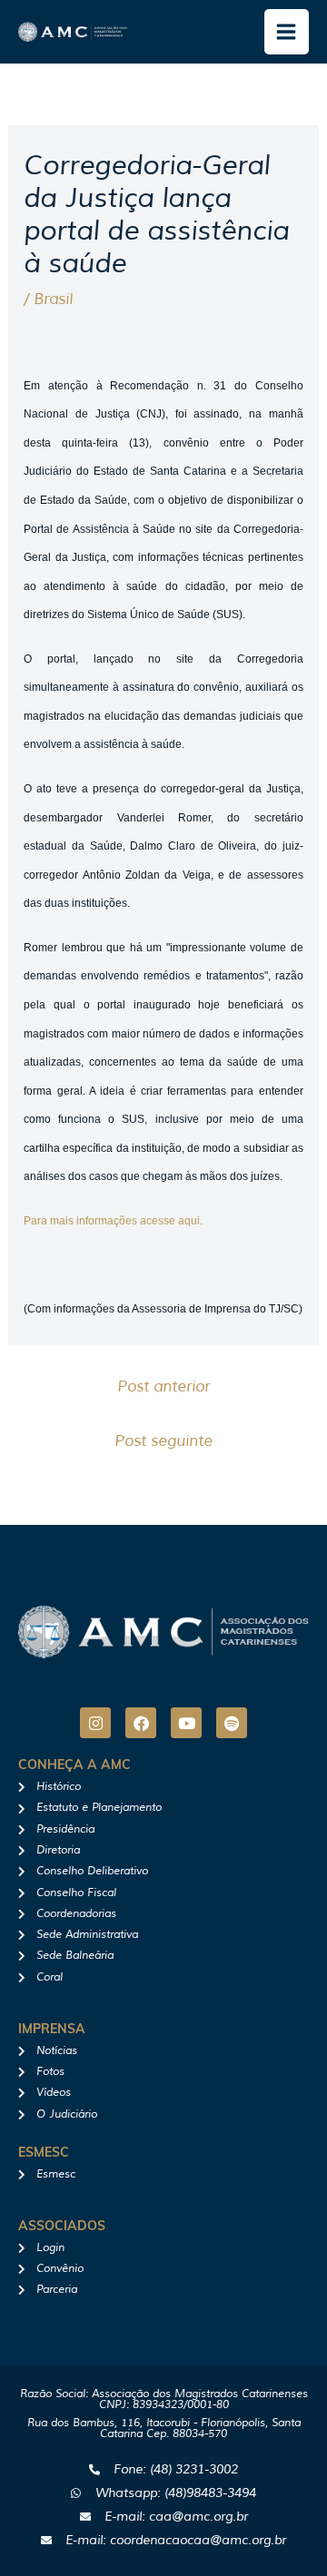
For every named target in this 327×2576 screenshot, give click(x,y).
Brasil (53, 299)
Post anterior (163, 1386)
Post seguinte (163, 1441)
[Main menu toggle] (287, 32)
